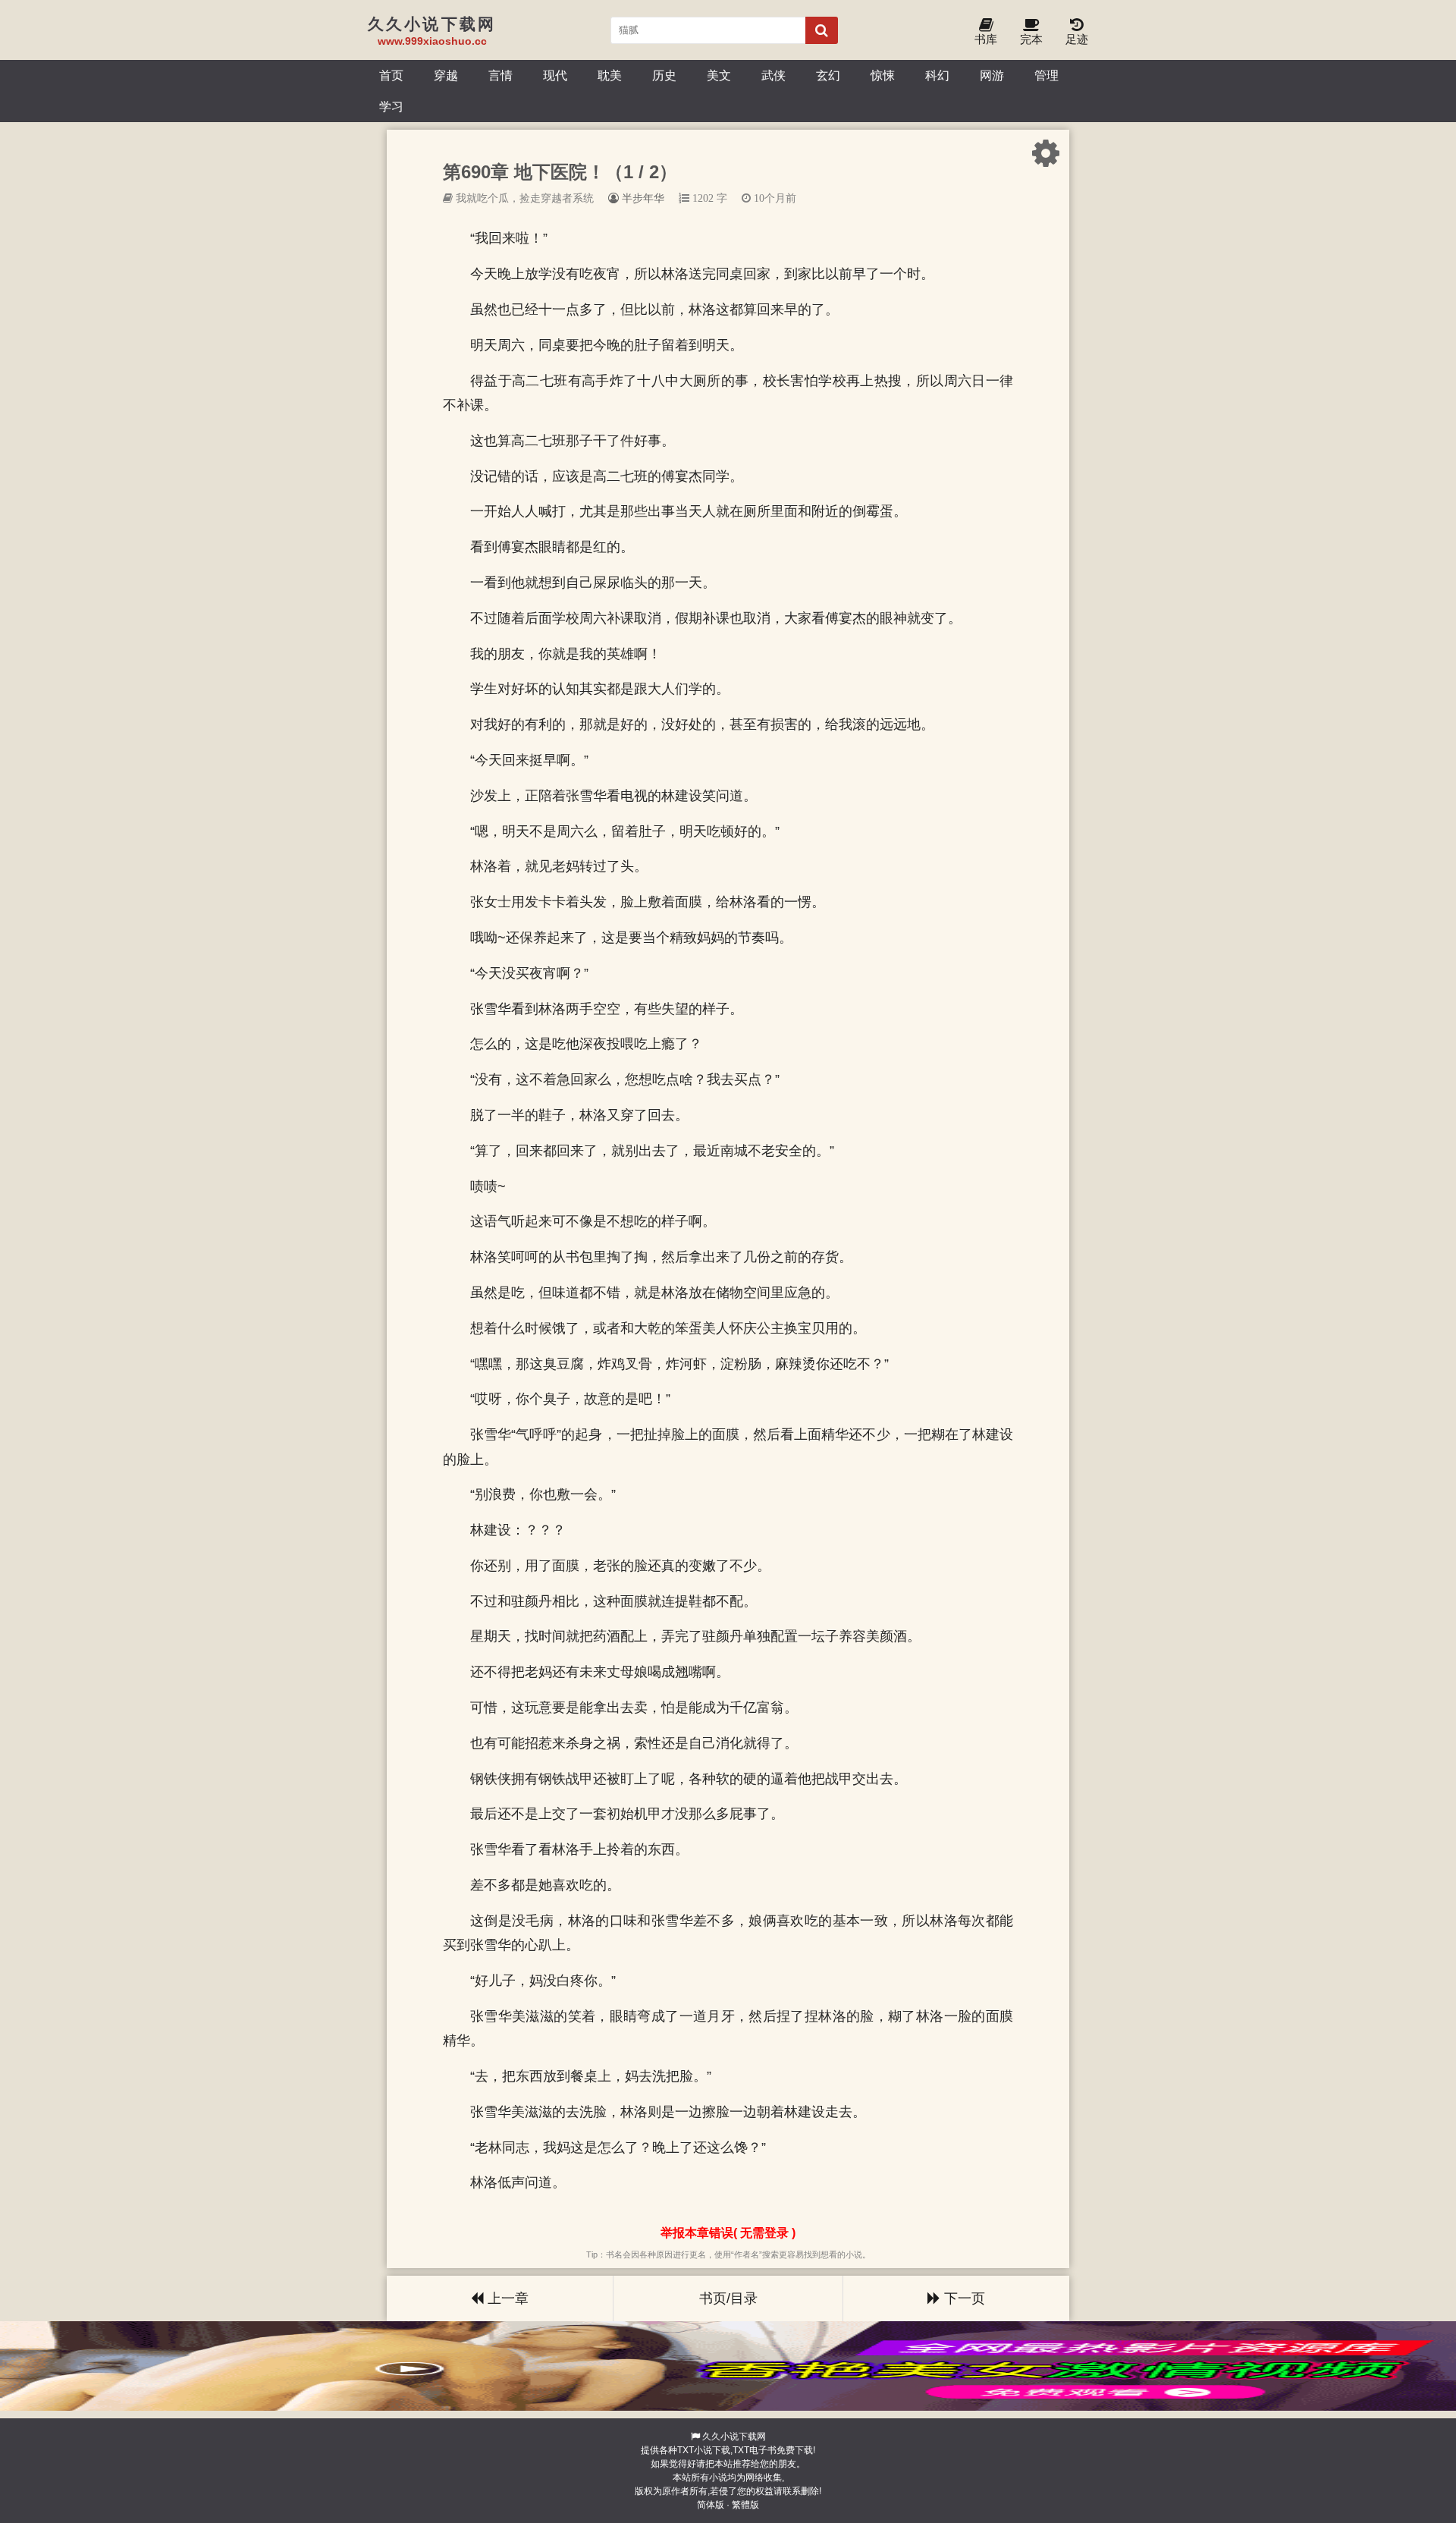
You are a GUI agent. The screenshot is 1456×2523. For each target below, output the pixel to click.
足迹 (1077, 39)
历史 (664, 75)
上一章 (506, 2298)
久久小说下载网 (734, 2437)
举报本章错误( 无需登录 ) (728, 2233)
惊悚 (883, 75)
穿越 (446, 75)
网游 (992, 75)
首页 (391, 75)
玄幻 (828, 75)
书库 (986, 39)
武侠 (773, 75)
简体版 (711, 2505)
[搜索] (822, 30)
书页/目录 (728, 2298)
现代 (555, 75)
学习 (391, 106)
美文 (719, 75)
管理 (1046, 75)
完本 (1031, 39)
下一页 (963, 2298)
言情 (500, 75)
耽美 (610, 75)
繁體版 (745, 2505)
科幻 (937, 75)
